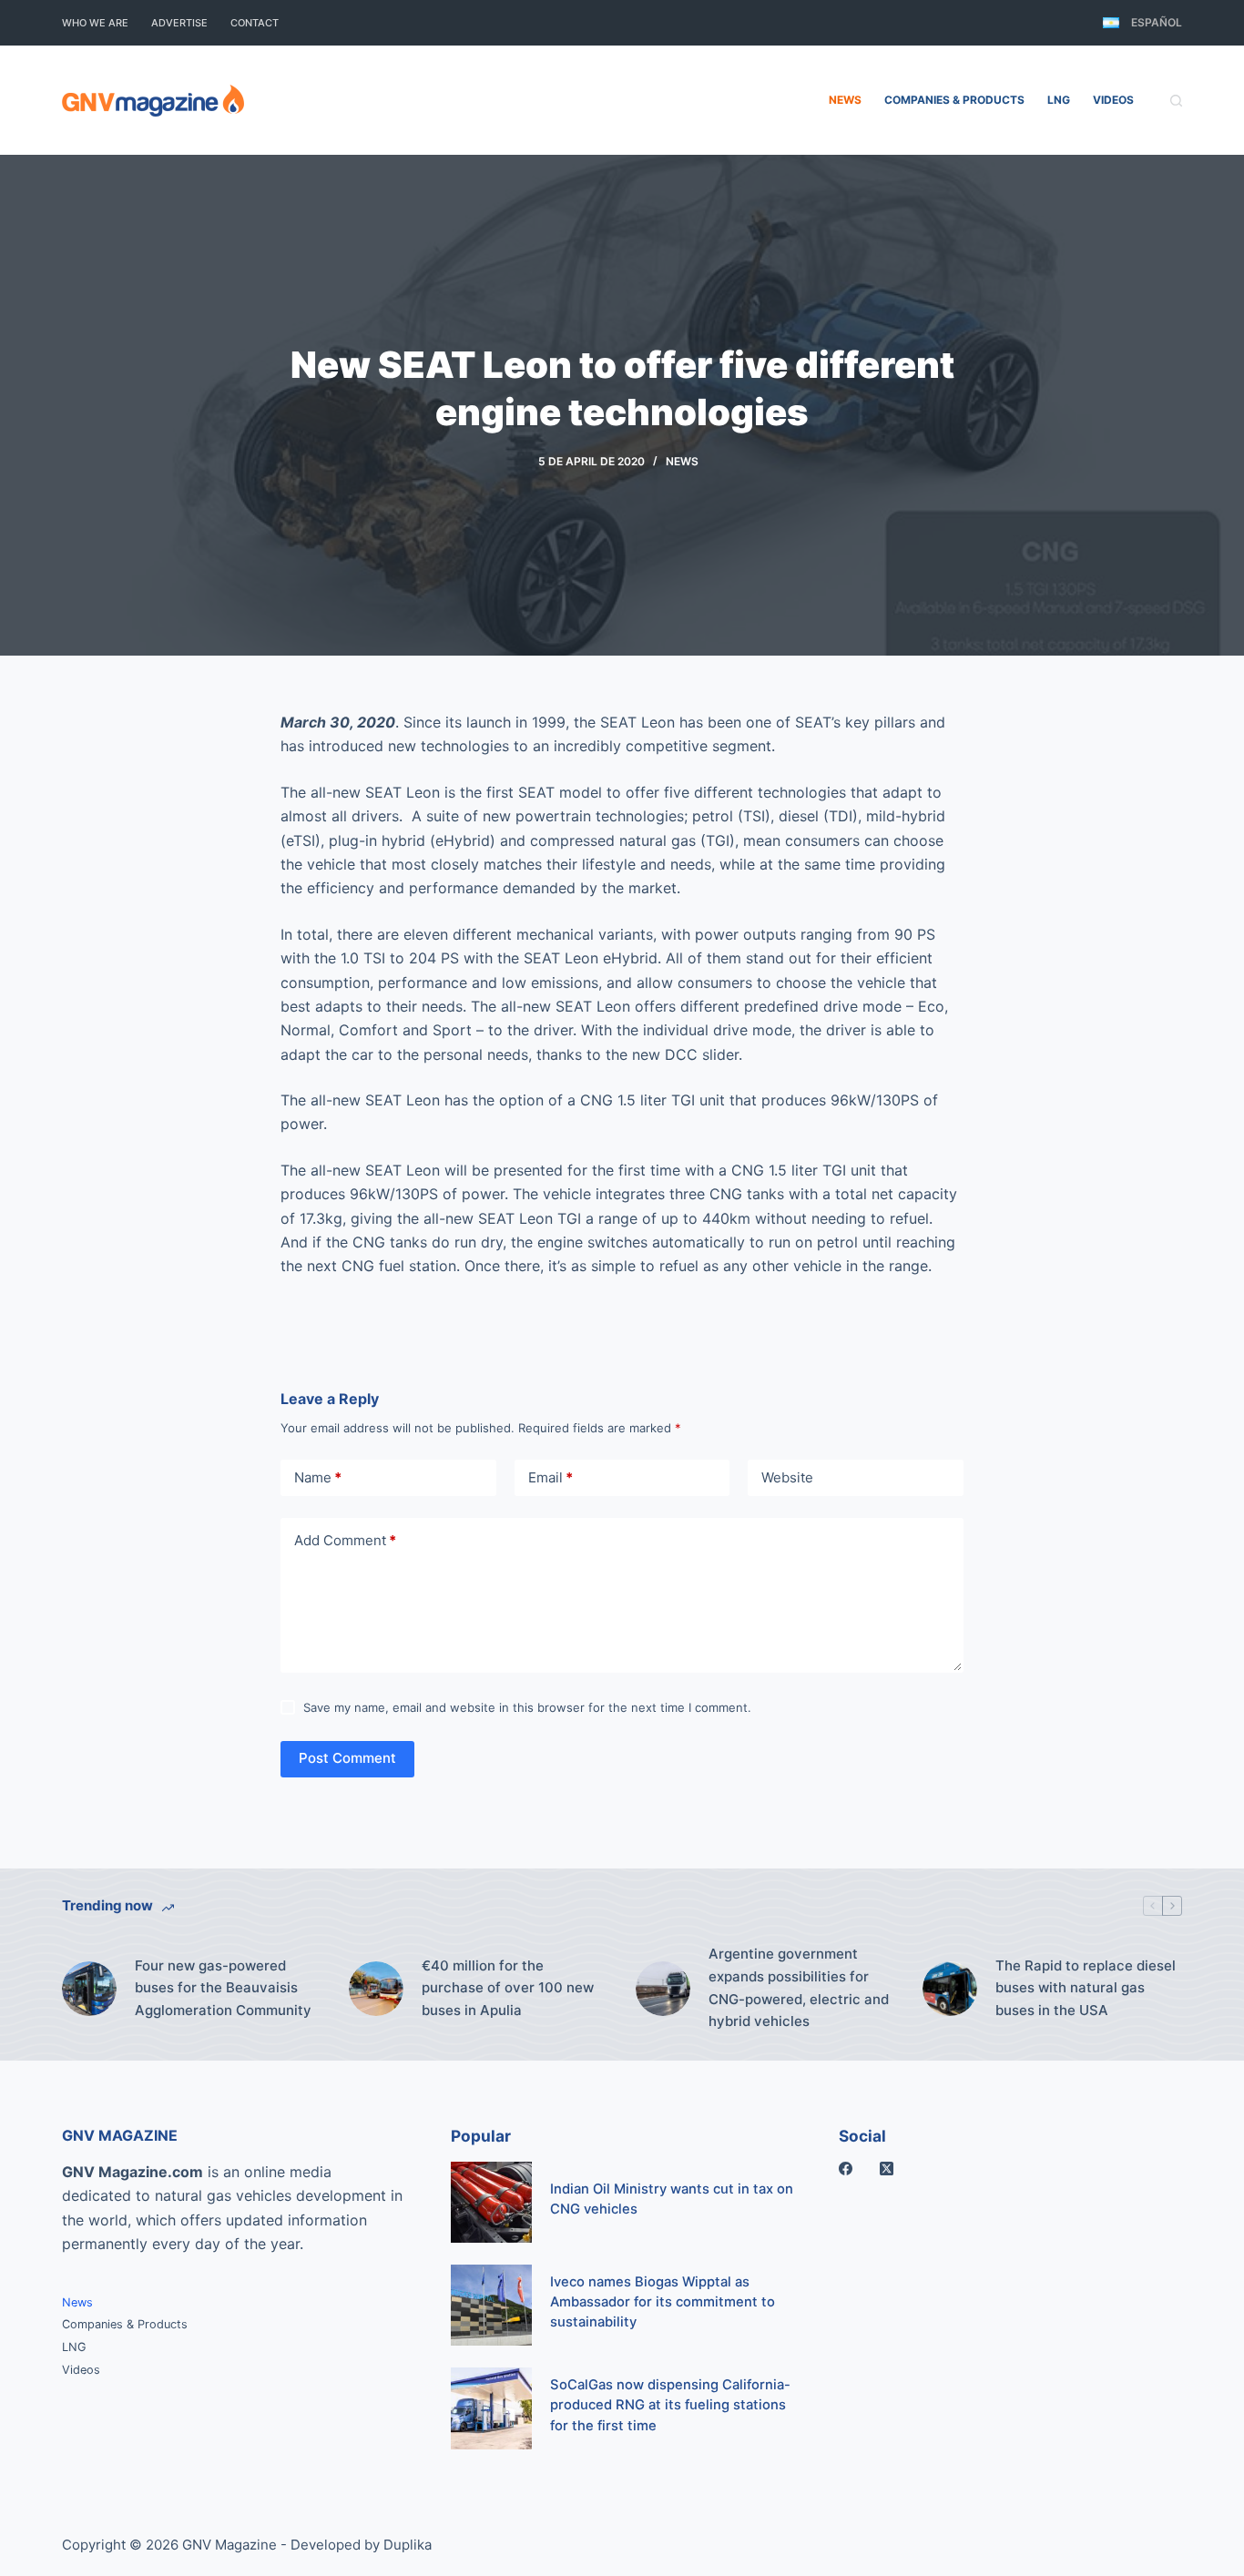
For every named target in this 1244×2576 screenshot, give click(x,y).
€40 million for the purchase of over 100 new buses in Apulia (508, 1988)
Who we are (95, 23)
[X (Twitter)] (887, 2169)
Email (551, 1477)
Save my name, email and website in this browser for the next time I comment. (527, 1707)
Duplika (408, 2545)
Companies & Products (954, 100)
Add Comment (345, 1540)
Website (787, 1477)
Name (318, 1477)
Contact (255, 23)
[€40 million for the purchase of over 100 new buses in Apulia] (376, 1989)
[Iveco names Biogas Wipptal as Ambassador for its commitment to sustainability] (491, 2305)
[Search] (1176, 101)
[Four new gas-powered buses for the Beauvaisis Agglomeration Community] (89, 1989)
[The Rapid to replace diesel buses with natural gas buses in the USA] (950, 1989)
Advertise (179, 23)
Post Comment (347, 1758)
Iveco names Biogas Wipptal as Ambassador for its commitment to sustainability (663, 2302)
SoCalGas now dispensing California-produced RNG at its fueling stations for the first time (670, 2405)
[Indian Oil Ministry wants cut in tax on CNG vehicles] (491, 2202)
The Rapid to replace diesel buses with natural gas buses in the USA (1086, 1988)
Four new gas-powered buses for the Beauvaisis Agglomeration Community (223, 1988)
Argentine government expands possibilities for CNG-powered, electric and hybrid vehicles (799, 1987)
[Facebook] (846, 2169)
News (845, 100)
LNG (1059, 100)
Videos (1113, 100)
